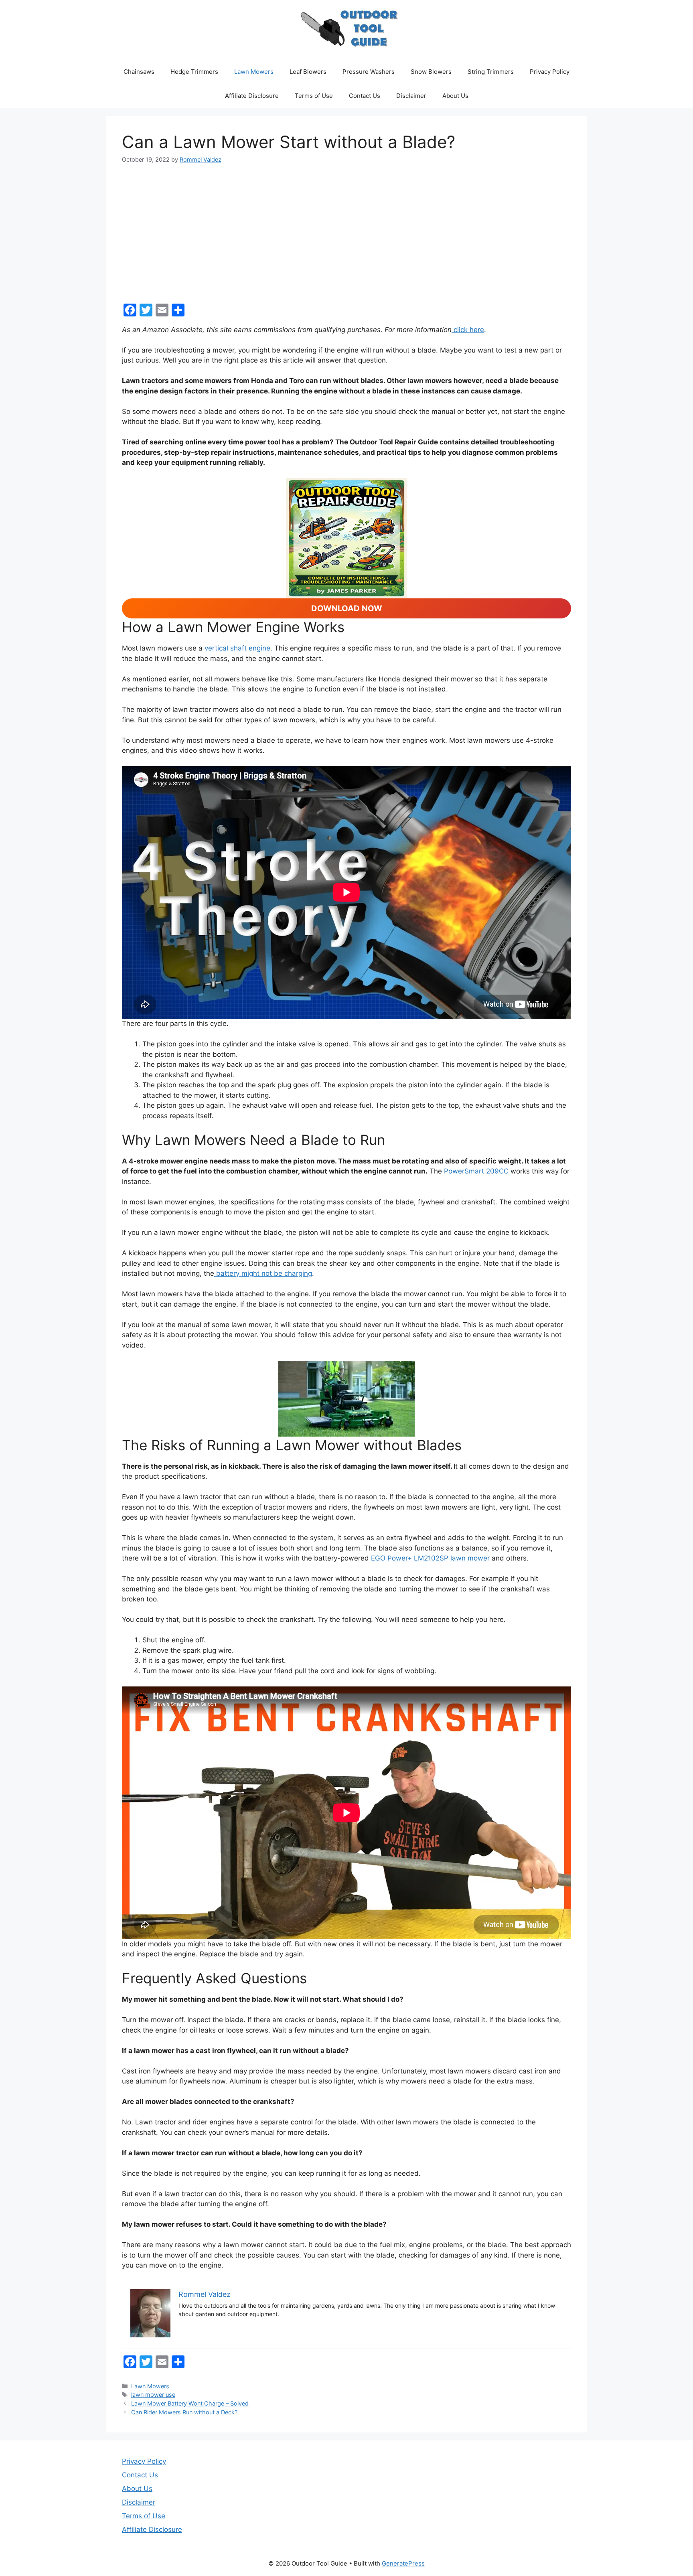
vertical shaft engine (237, 648)
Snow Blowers (431, 72)
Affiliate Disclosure (252, 96)
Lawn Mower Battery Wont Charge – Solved (190, 2403)
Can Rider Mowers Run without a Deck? (184, 2412)
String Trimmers (491, 72)
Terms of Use (314, 96)
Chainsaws (139, 72)
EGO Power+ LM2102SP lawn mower (430, 1558)
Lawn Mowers (254, 72)
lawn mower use (153, 2395)
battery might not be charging (263, 1273)
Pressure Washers (369, 72)
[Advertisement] (346, 234)
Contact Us (365, 96)
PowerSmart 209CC (477, 1171)
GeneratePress (403, 2563)
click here (468, 330)
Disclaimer (411, 96)
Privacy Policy (550, 72)
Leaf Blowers (308, 72)
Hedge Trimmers (194, 72)
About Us (455, 96)
